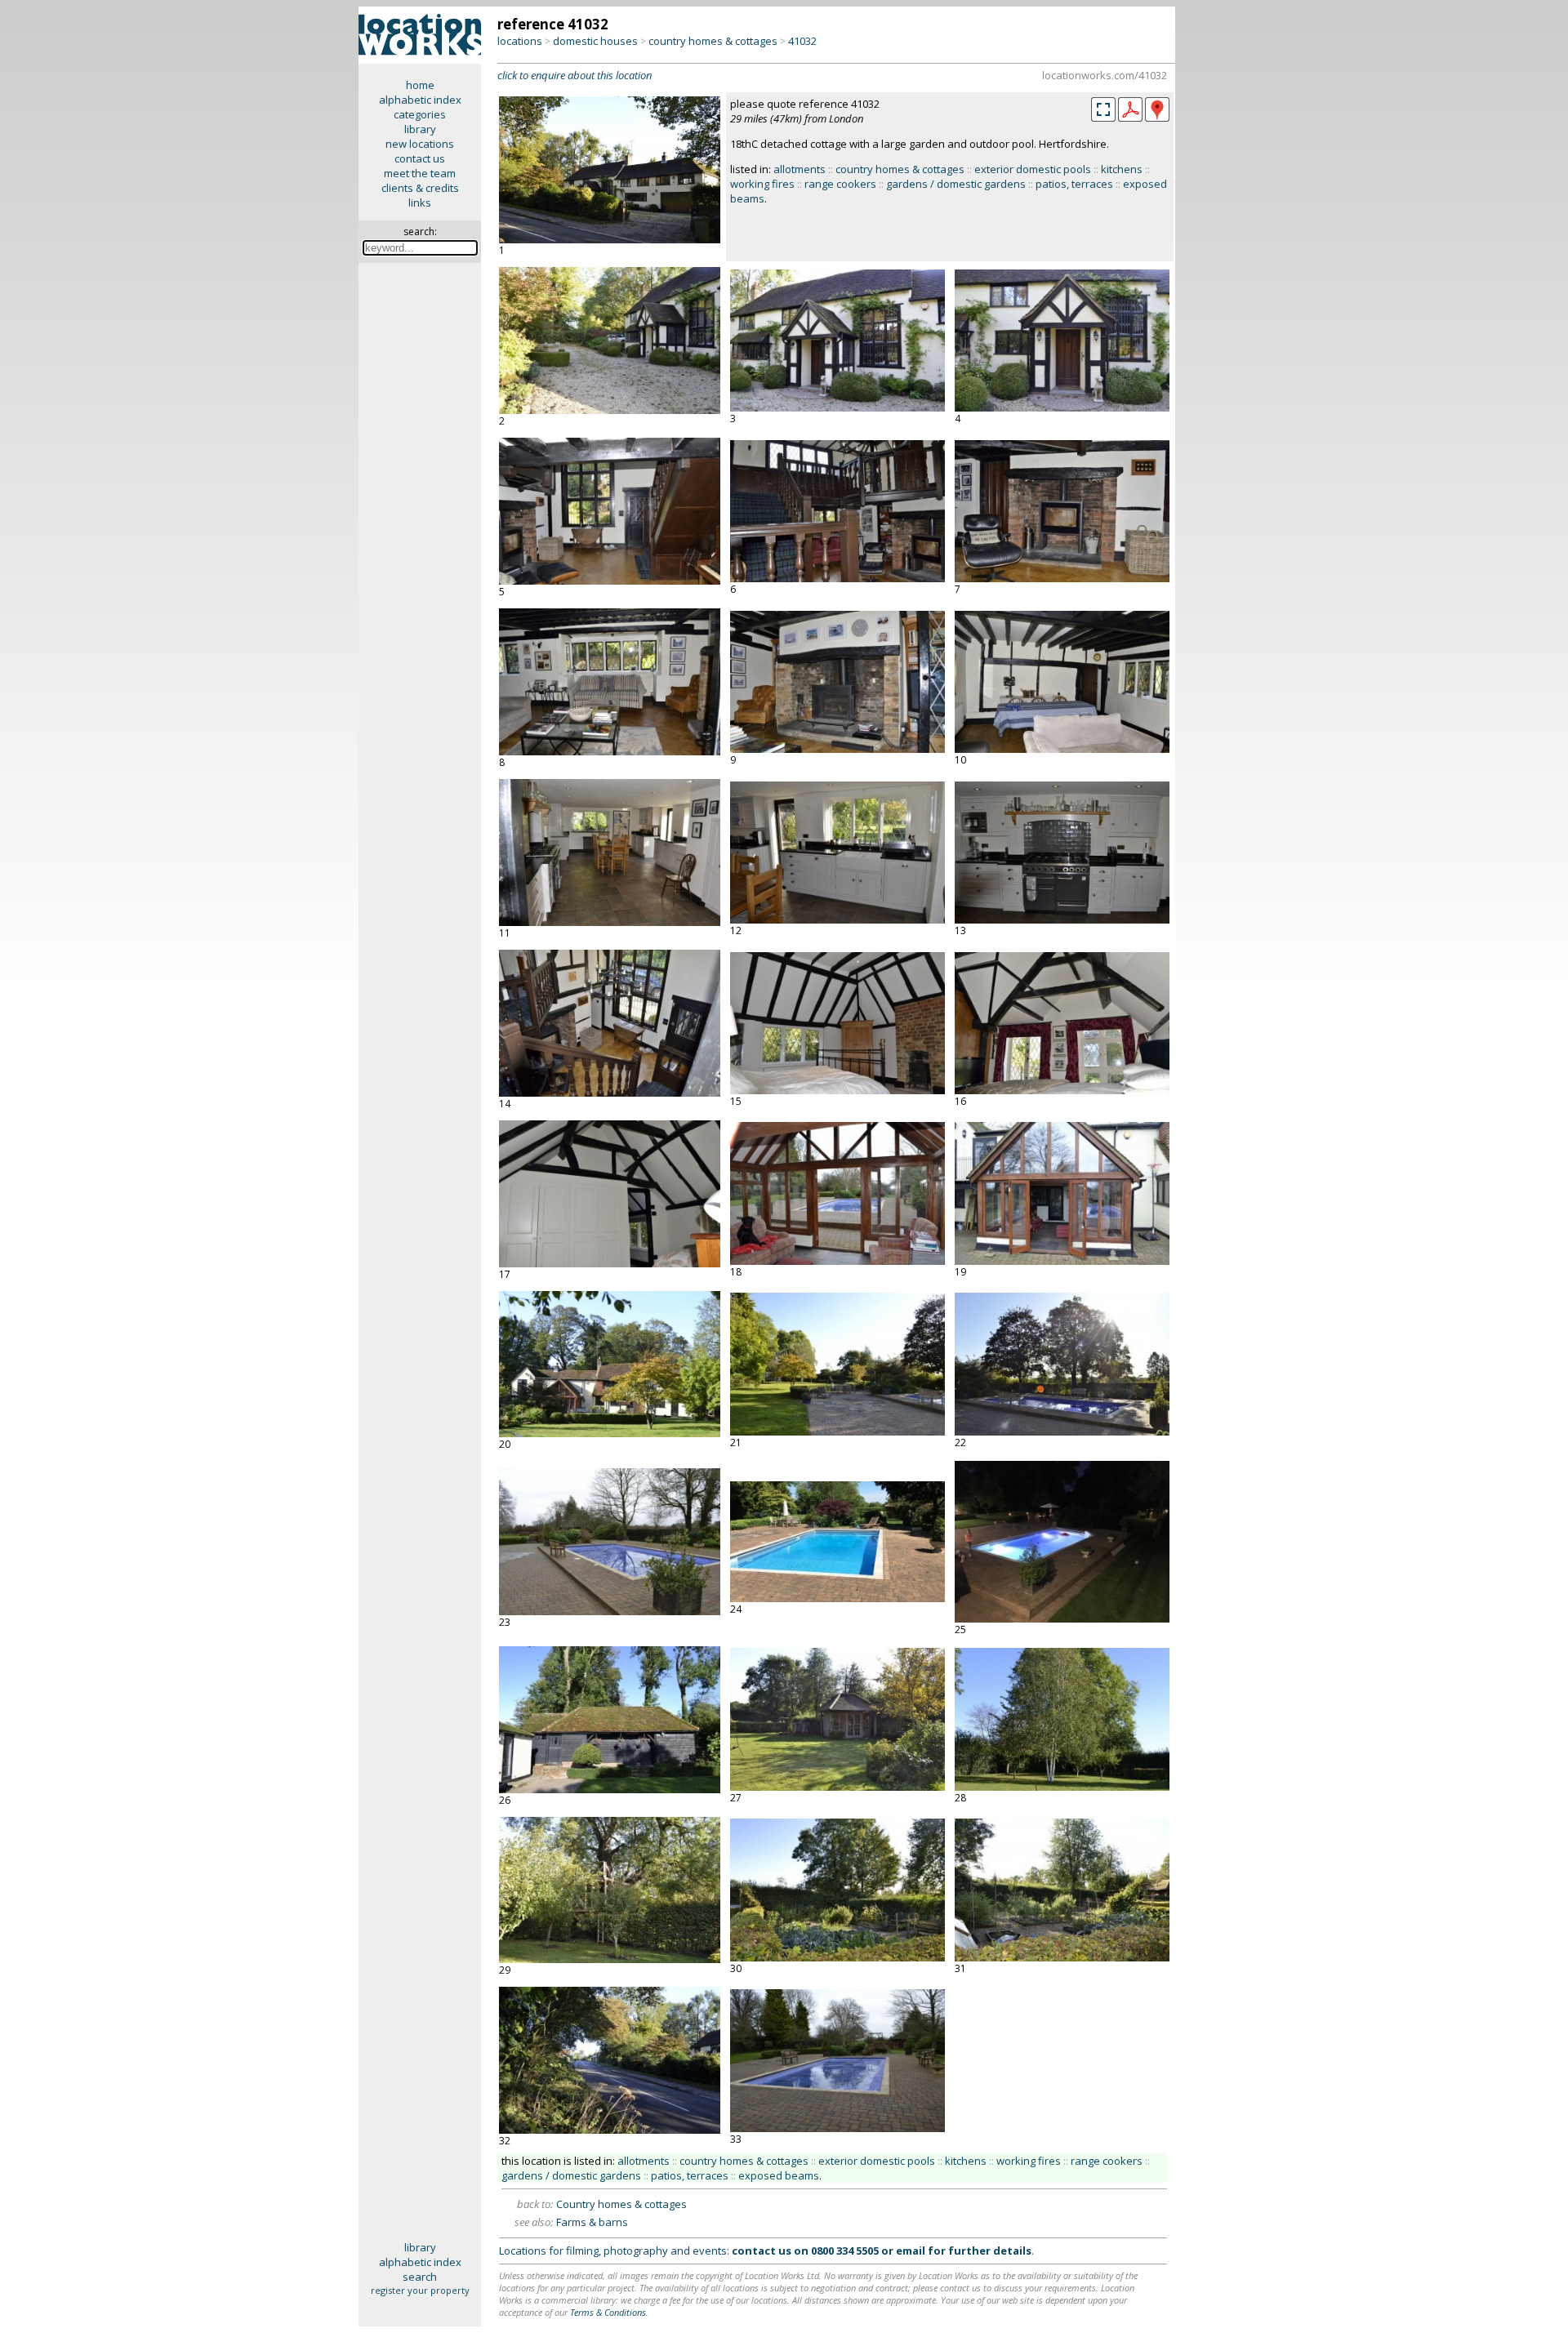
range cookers (840, 184)
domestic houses (595, 41)
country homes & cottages (713, 41)
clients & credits (420, 188)
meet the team (420, 173)
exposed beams (779, 2175)
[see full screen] (1103, 109)
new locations (420, 144)
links (420, 203)
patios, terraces (1074, 184)
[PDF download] (1130, 118)
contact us (420, 158)
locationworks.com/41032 (1105, 75)
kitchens (1122, 169)
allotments (800, 169)
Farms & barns (592, 2222)
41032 (802, 41)
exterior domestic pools (1033, 169)
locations (520, 41)
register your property (420, 2290)
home (420, 85)
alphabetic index (420, 100)
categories (420, 114)
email (911, 2251)
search (420, 2277)
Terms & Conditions (608, 2312)
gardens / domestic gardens (956, 184)
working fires (762, 184)
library (420, 129)
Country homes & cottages (621, 2204)
